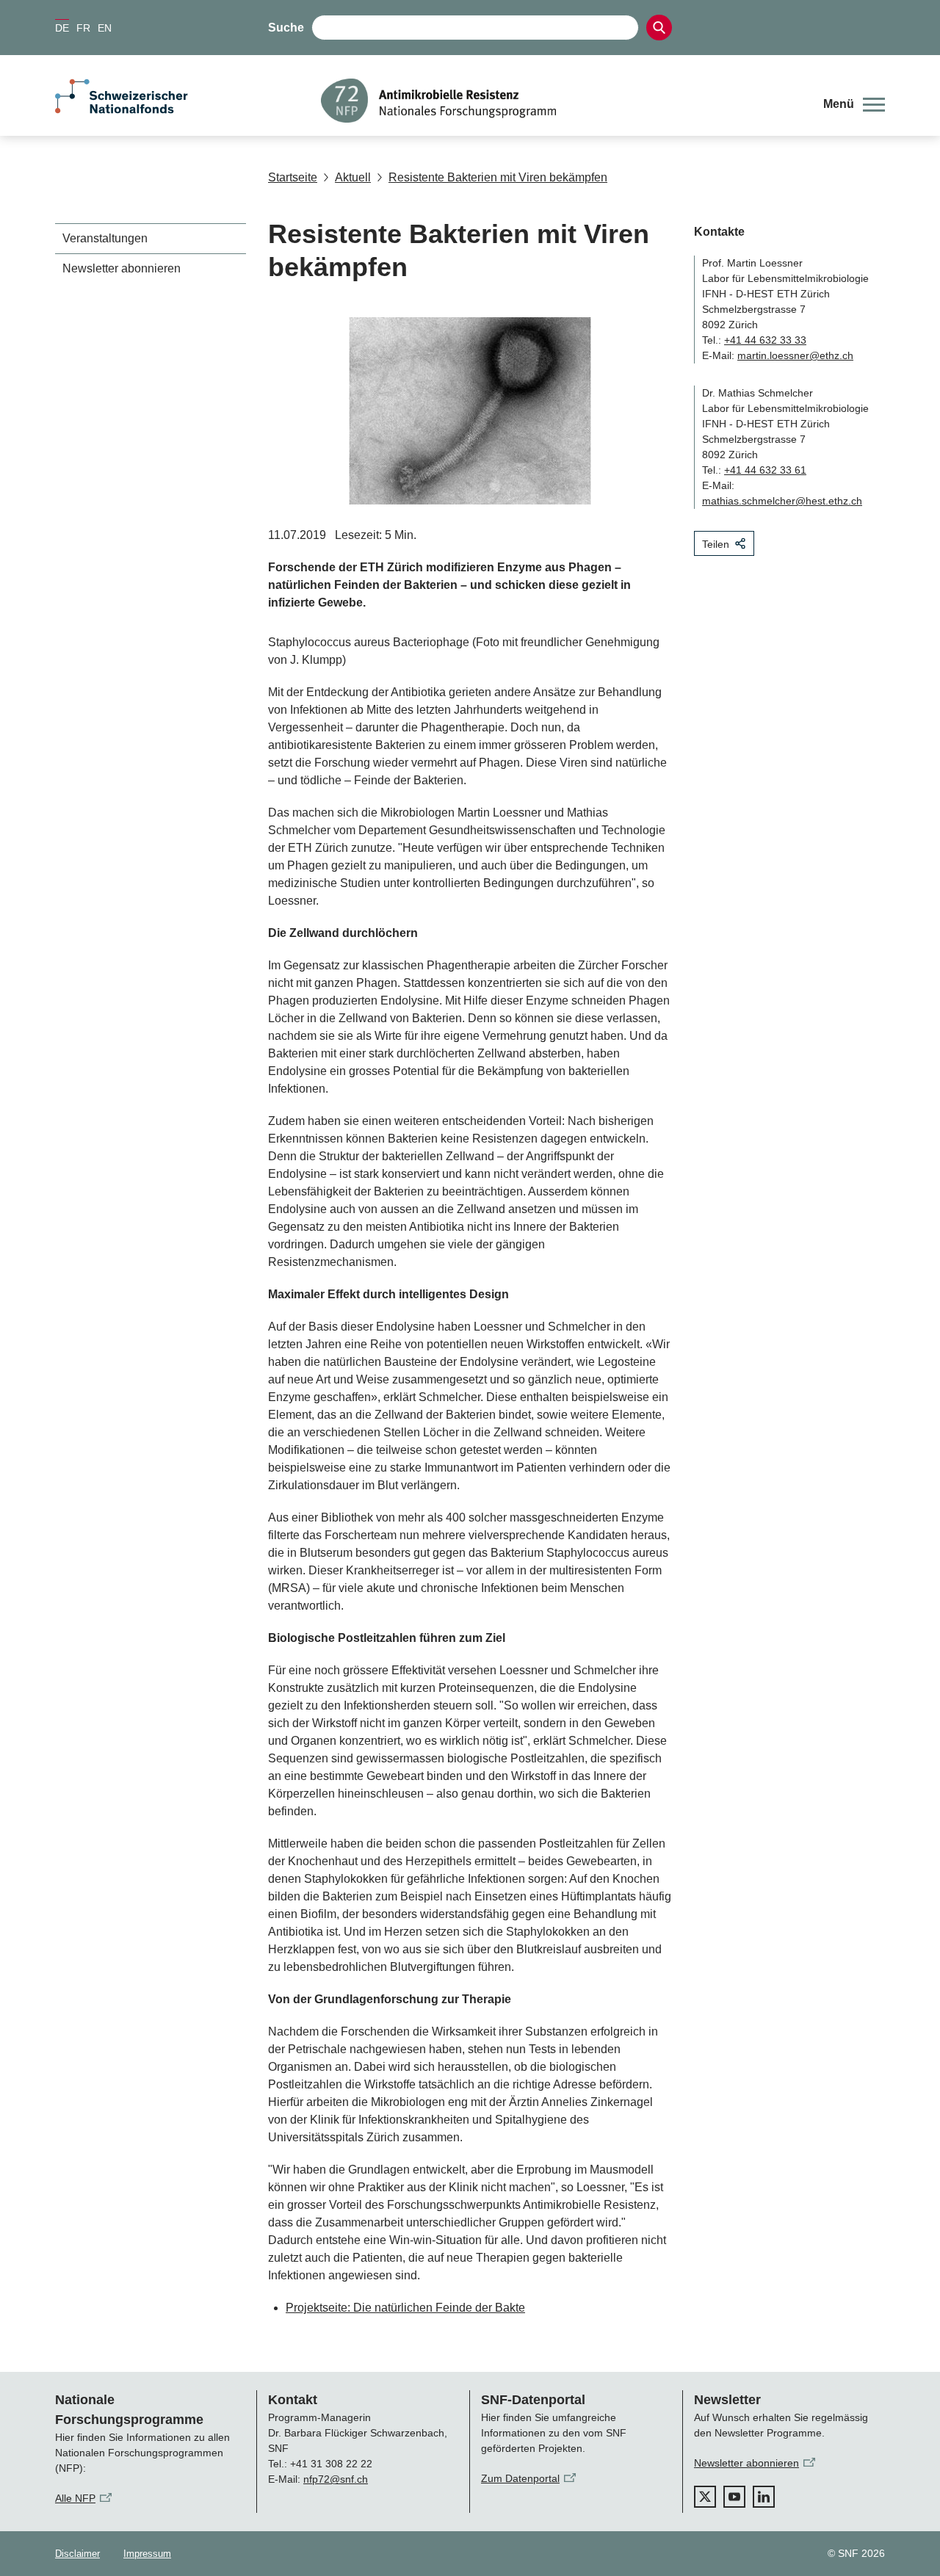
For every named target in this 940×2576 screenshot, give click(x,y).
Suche (286, 28)
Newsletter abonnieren (122, 268)
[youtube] (734, 2497)
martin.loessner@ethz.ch (795, 355)
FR (83, 28)
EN (105, 28)
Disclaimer (77, 2554)
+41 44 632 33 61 (765, 470)
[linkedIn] (764, 2497)
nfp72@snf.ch (336, 2479)
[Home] (561, 101)
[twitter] (705, 2497)
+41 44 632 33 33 (765, 340)
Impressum (147, 2554)
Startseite (293, 177)
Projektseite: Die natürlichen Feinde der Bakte (405, 2308)
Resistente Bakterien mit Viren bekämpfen (498, 177)
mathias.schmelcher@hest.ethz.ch (782, 501)
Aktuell (353, 177)
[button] (854, 104)
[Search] (659, 28)
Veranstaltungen (105, 238)
